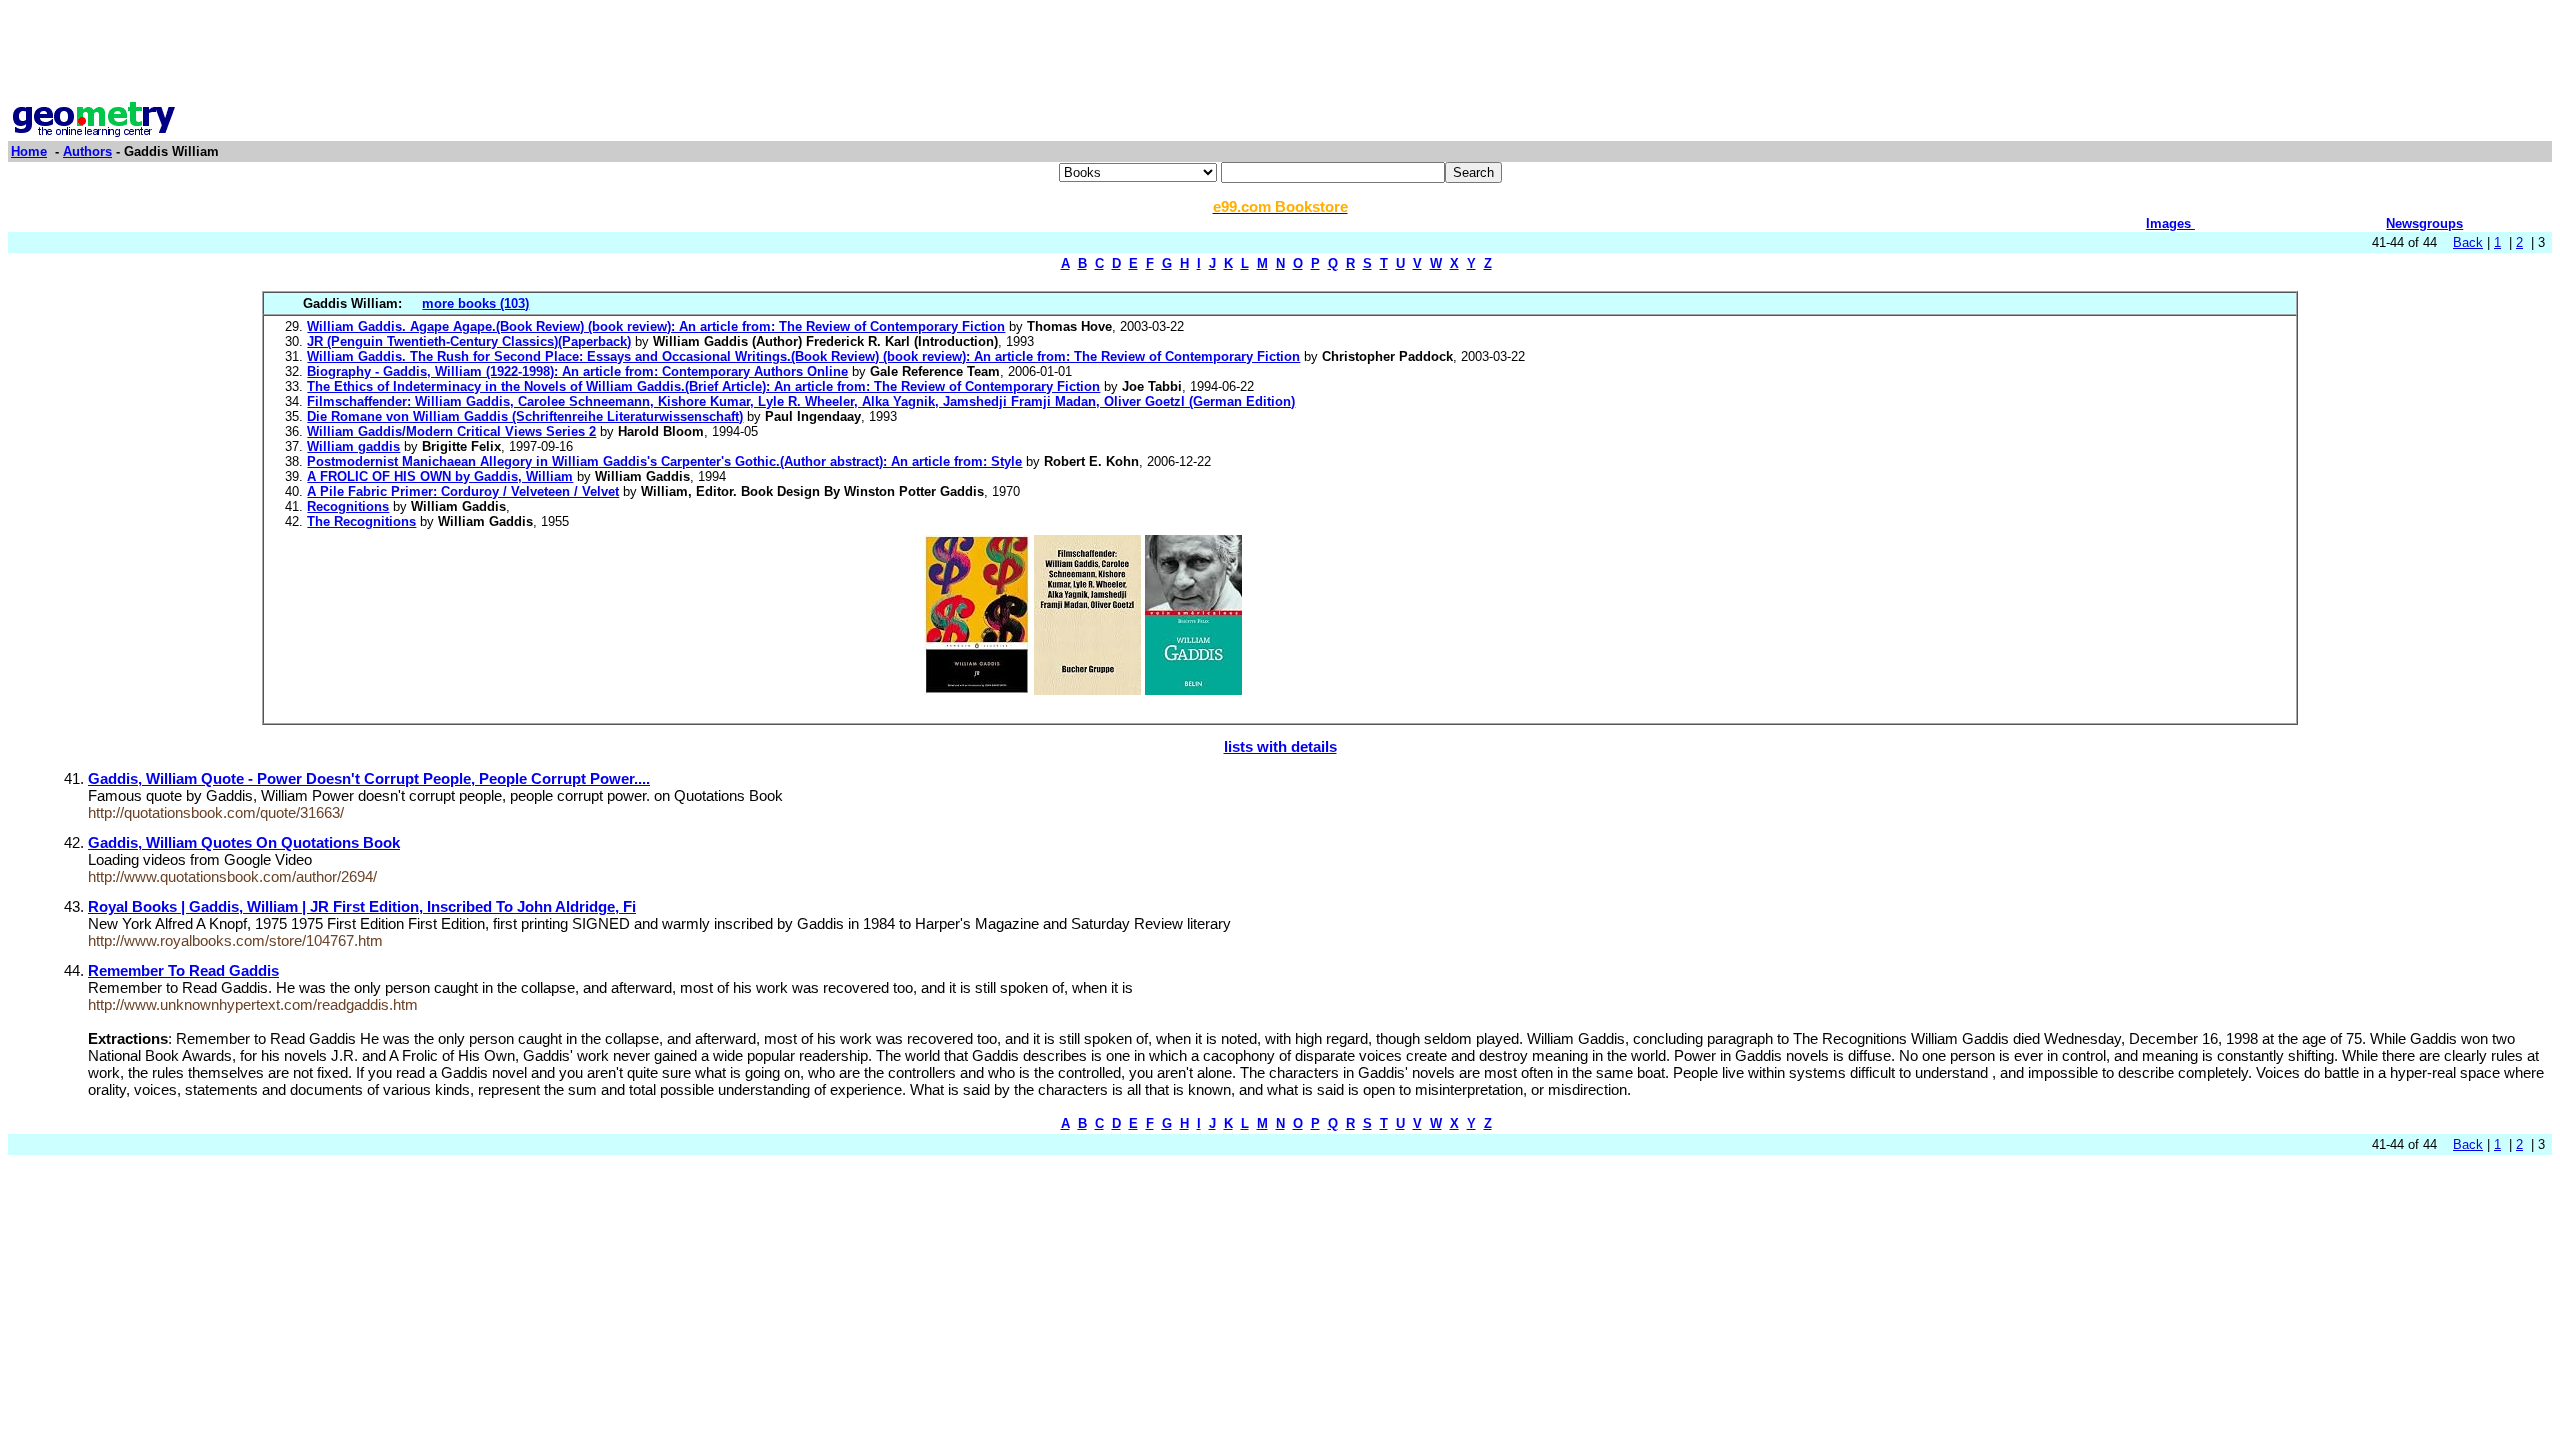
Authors (87, 151)
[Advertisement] (1280, 53)
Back (2468, 242)
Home (29, 151)
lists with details (1280, 746)
